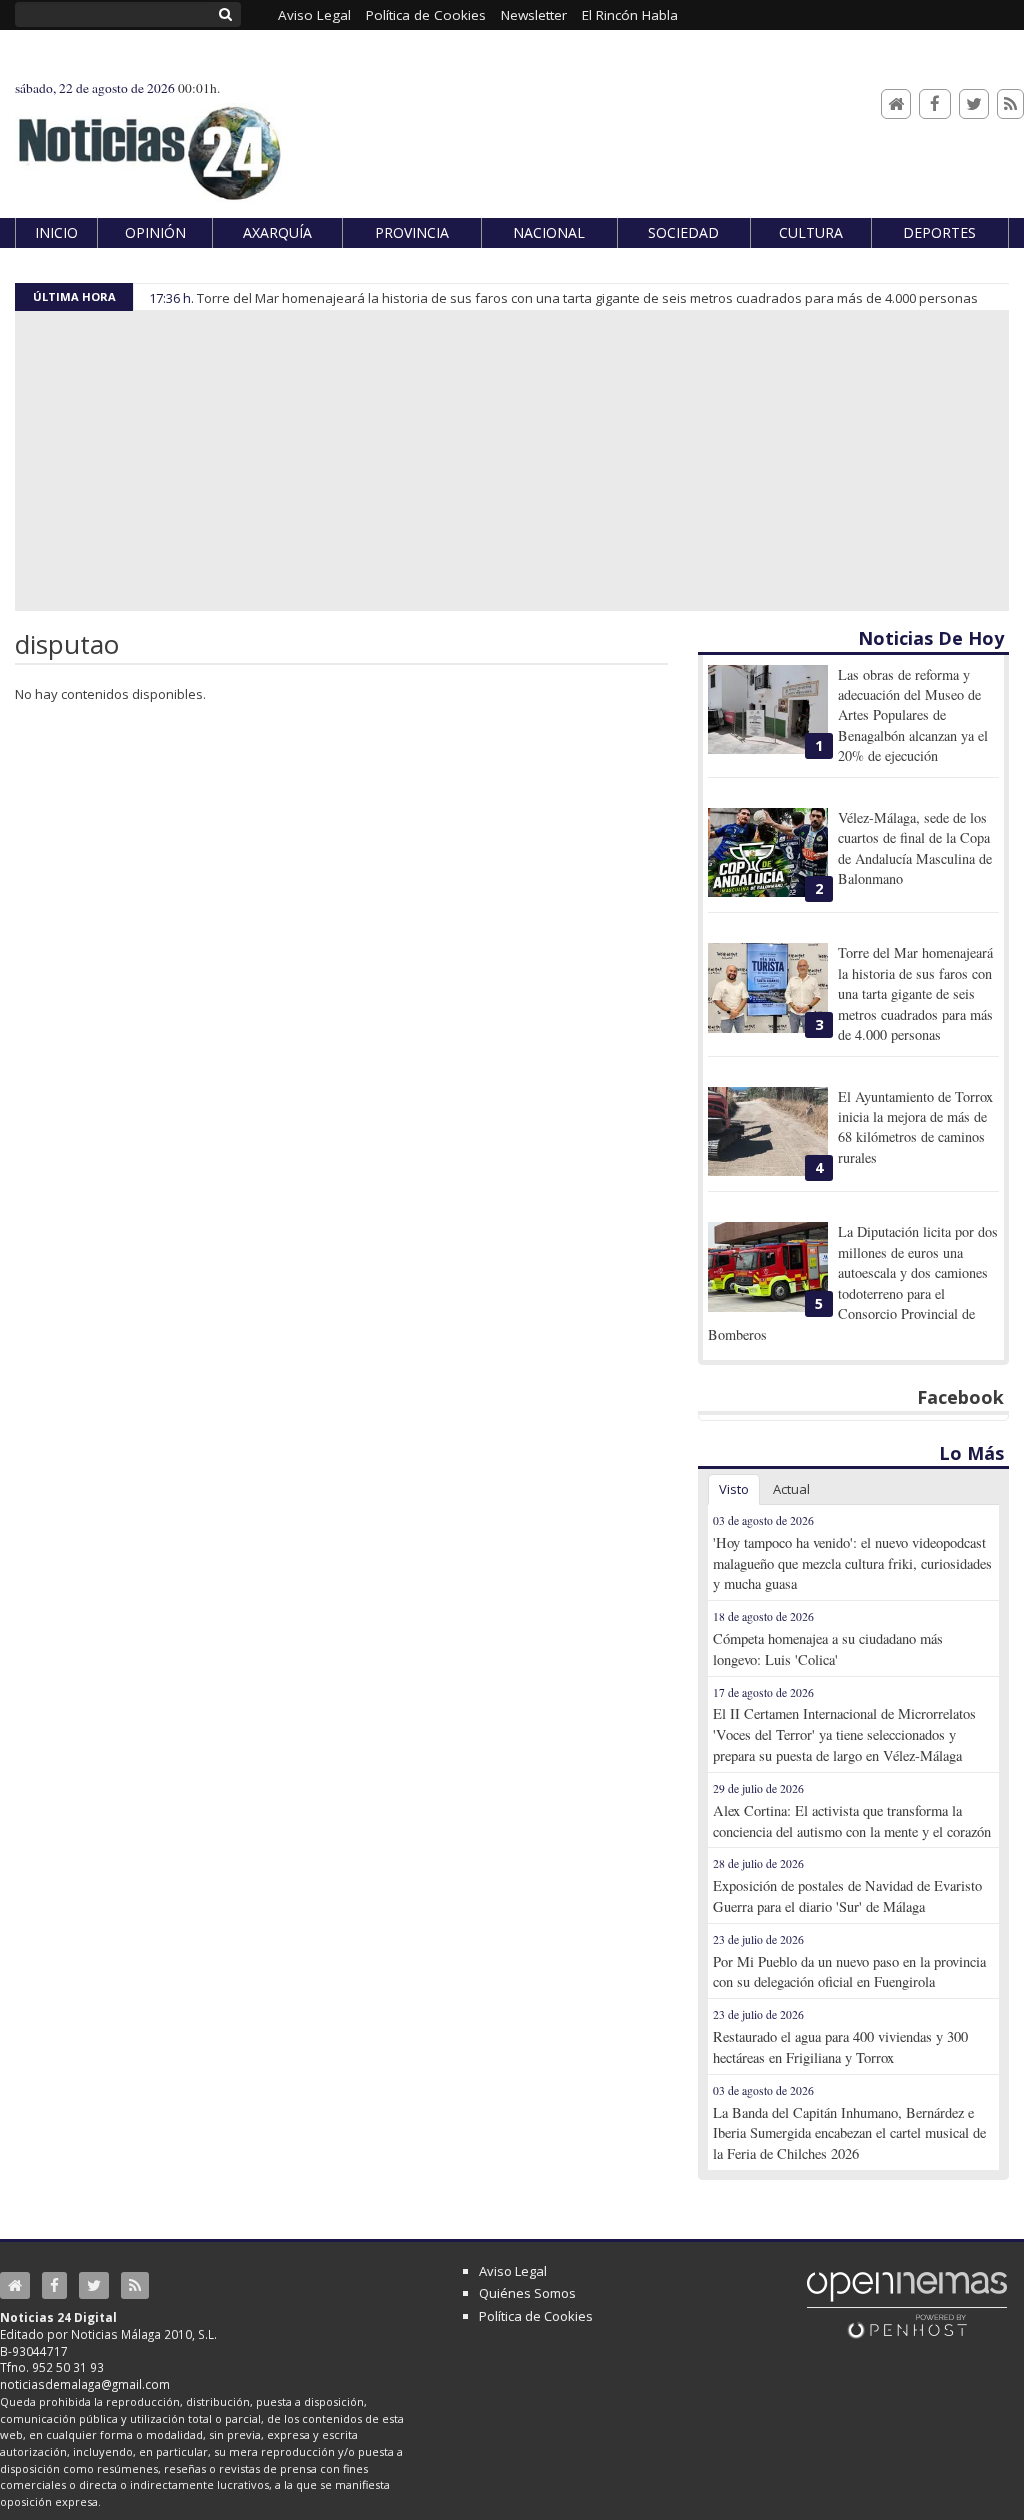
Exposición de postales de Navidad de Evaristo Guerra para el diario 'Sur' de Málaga (847, 1896)
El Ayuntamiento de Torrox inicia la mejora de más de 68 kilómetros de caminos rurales (915, 1127)
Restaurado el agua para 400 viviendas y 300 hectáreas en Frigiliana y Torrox (840, 2047)
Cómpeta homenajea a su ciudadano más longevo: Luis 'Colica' (828, 1649)
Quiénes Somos (527, 2293)
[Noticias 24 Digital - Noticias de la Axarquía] (149, 143)
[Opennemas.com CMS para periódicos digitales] (907, 2303)
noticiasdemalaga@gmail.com (85, 2384)
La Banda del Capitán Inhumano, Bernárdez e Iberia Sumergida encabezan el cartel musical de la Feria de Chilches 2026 (849, 2133)
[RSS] (1010, 104)
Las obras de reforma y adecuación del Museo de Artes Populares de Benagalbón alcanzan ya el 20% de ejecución (913, 715)
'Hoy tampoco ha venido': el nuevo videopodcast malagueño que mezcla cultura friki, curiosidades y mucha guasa (852, 1563)
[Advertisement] (512, 461)
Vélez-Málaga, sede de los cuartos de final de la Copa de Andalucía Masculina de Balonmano (915, 848)
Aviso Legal (513, 2271)
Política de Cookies (536, 2316)
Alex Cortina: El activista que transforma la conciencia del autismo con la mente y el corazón (852, 1821)
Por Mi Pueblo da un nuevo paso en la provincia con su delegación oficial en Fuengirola (849, 1972)
